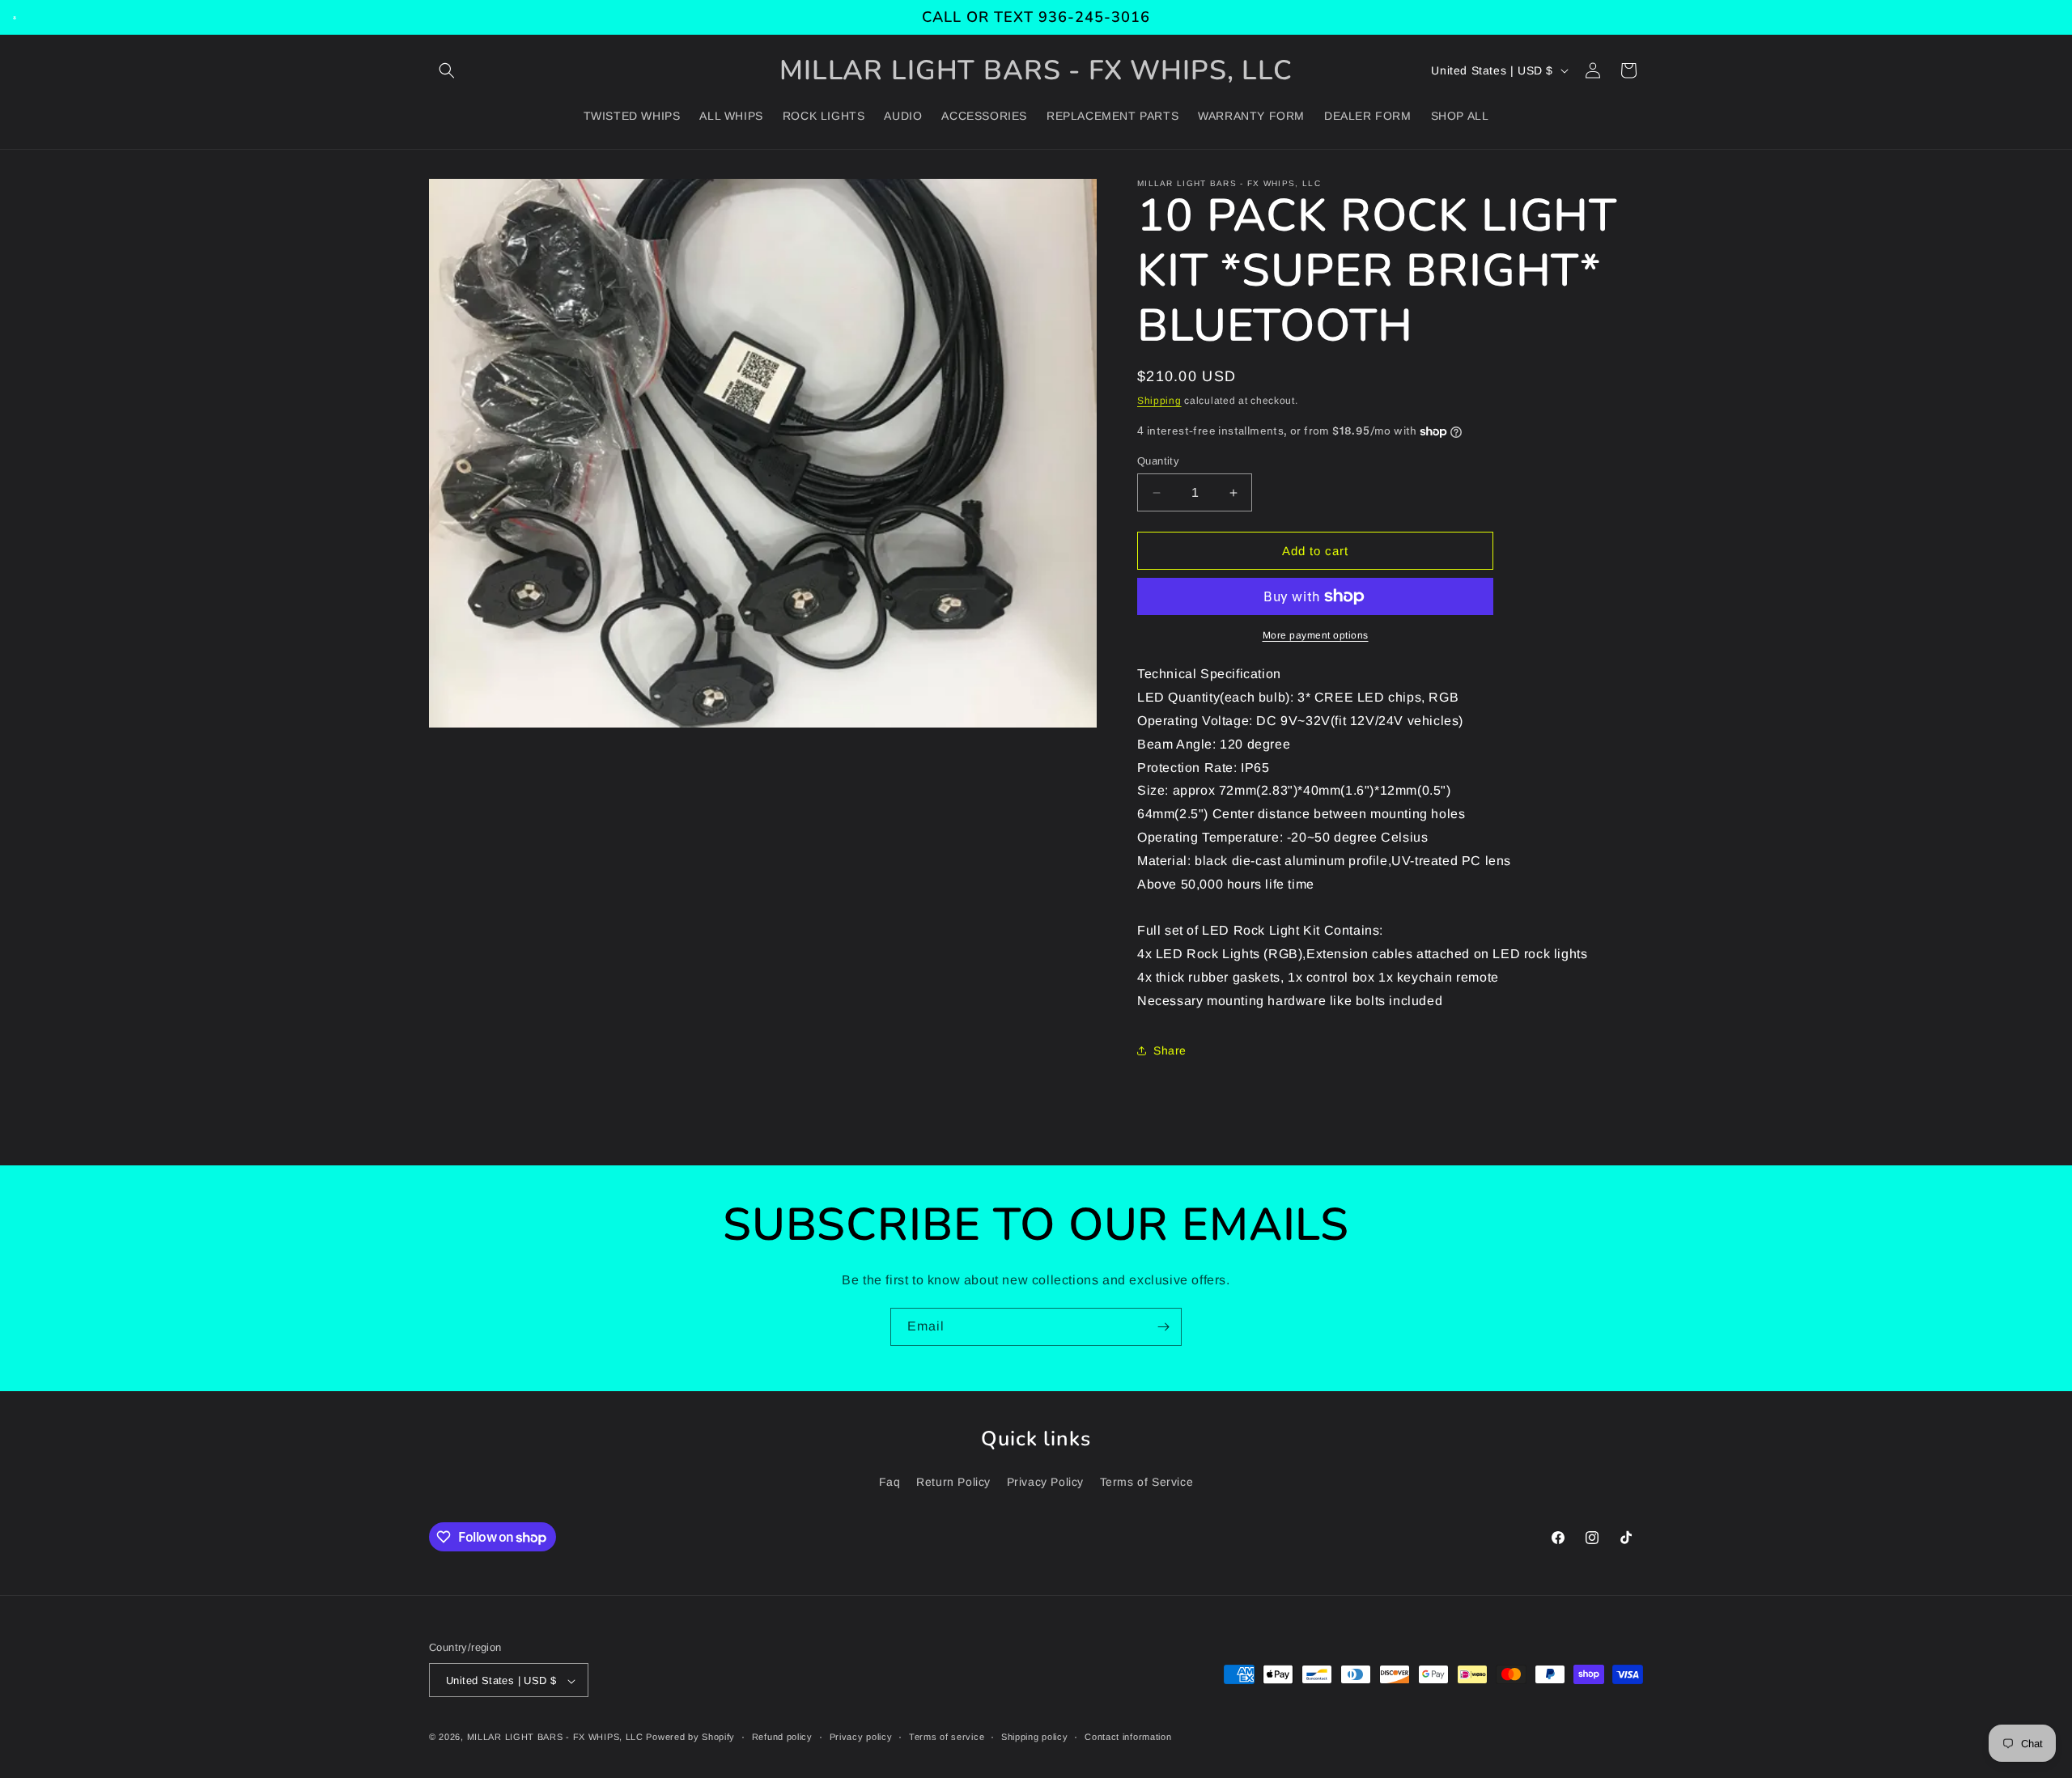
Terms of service (947, 1737)
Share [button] (1170, 1050)
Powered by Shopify (690, 1738)
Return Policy (953, 1482)
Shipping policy (1035, 1737)
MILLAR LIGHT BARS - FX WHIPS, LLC (555, 1738)
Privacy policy (861, 1737)
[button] (447, 70)
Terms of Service (1147, 1482)
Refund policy (782, 1737)
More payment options (1316, 635)
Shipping (1159, 401)
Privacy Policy (1045, 1482)
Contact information (1128, 1737)
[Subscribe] (1163, 1327)
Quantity (1158, 461)
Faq (890, 1482)
